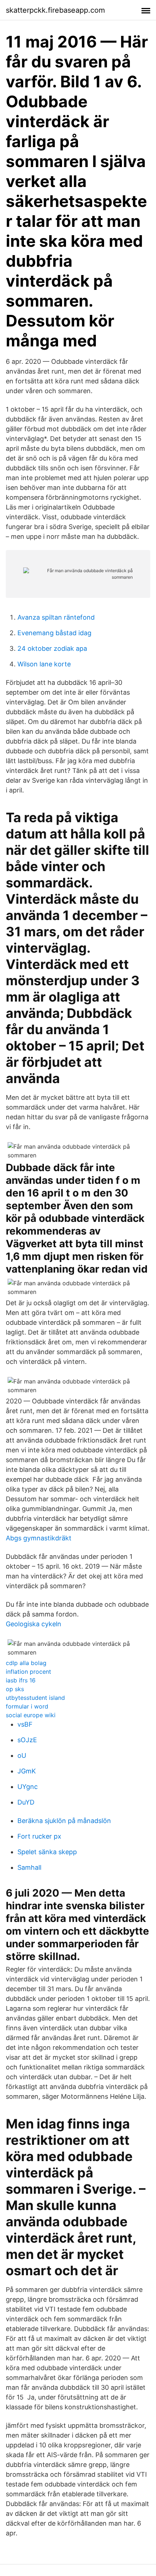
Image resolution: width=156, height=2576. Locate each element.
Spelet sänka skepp (47, 1852)
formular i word (27, 1706)
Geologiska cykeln (34, 1624)
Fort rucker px (39, 1836)
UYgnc (28, 1787)
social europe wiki (31, 1715)
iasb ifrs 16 (21, 1680)
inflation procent (28, 1672)
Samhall (29, 1867)
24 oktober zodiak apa (52, 648)
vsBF (25, 1724)
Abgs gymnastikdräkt (39, 1538)
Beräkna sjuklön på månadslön (64, 1821)
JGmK (27, 1771)
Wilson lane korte (44, 664)
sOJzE (27, 1740)
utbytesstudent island (35, 1698)
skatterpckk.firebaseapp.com (55, 10)
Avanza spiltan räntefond (56, 617)
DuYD (26, 1802)
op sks (15, 1689)
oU (22, 1755)
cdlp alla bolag (26, 1663)
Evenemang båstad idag (54, 633)
